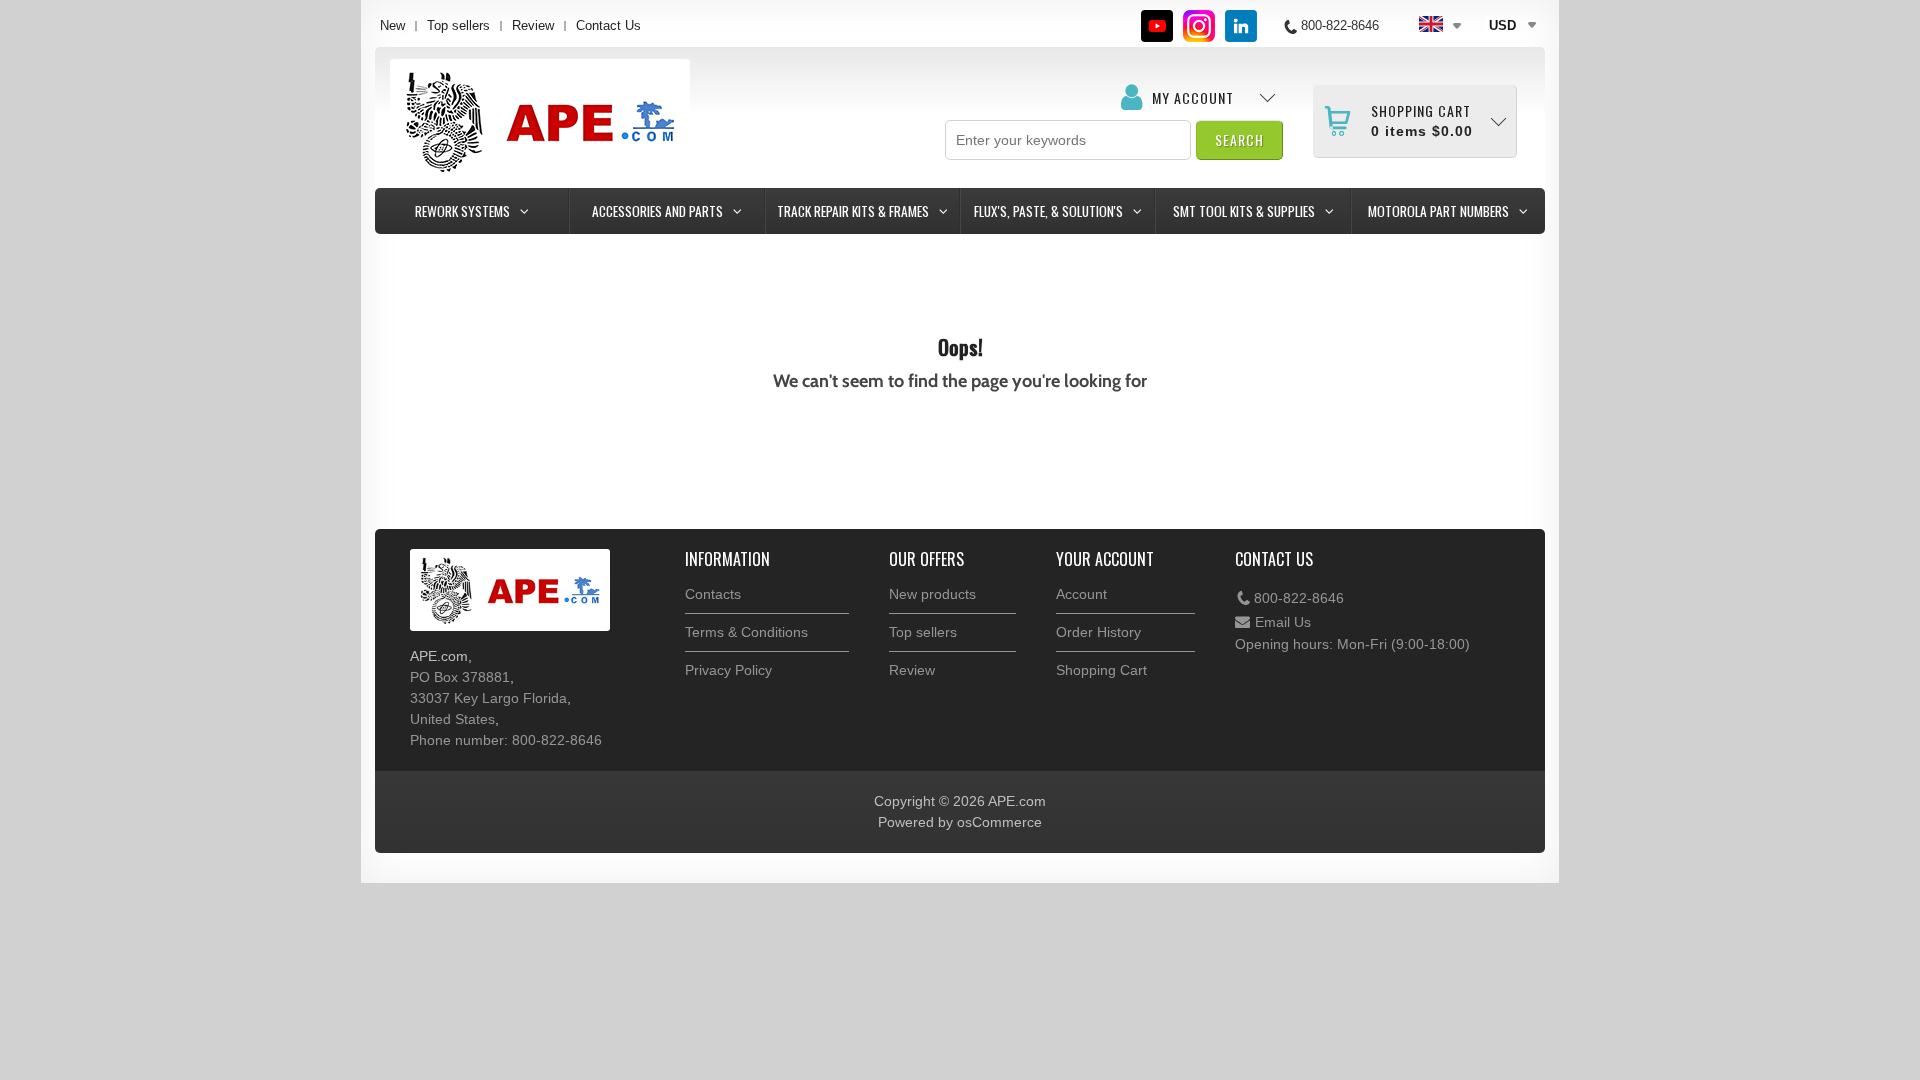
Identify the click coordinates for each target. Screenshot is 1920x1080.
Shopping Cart (1101, 670)
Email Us (1283, 622)
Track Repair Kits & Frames (853, 211)
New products (932, 594)
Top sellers (458, 25)
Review (533, 25)
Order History (1098, 632)
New (392, 25)
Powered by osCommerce (960, 822)
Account (1081, 594)
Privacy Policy (728, 670)
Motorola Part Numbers (1438, 211)
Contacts (713, 594)
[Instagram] (1199, 26)
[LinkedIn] (1241, 26)
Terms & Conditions (746, 632)
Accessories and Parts (657, 211)
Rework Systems (462, 211)
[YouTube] (1157, 26)
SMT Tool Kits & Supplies (1244, 211)
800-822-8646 (1299, 598)
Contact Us (608, 25)
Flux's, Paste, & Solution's (1048, 211)
